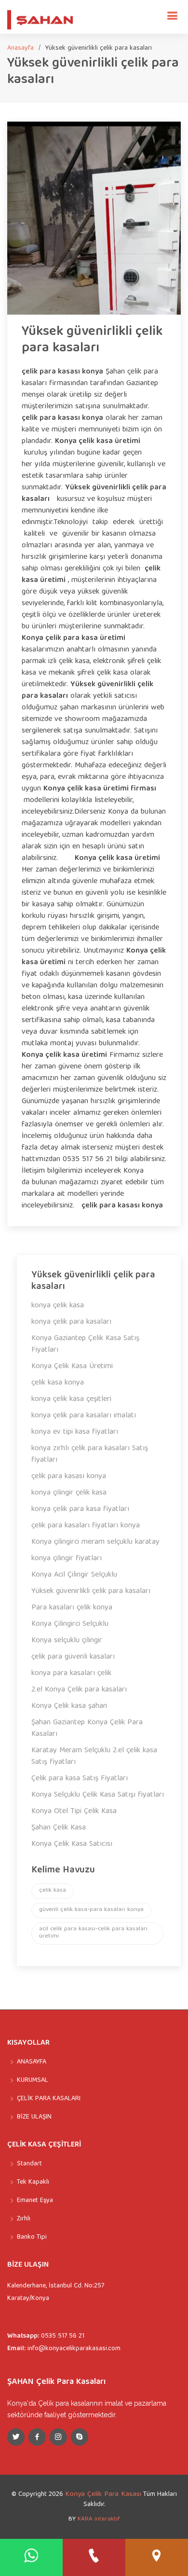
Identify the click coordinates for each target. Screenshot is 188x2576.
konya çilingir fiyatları (67, 1559)
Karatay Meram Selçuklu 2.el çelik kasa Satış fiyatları (94, 1757)
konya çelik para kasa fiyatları (80, 1510)
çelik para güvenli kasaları (73, 1657)
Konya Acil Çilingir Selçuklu (74, 1575)
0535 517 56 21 (63, 2336)
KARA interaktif (99, 2519)
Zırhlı (24, 2219)
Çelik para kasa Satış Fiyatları (80, 1779)
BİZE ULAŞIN (34, 2117)
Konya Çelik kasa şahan (69, 1706)
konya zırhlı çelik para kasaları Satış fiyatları (90, 1454)
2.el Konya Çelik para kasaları (79, 1690)
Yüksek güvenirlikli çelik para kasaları (92, 340)
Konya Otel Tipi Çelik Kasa (74, 1812)
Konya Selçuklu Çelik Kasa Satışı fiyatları (98, 1795)
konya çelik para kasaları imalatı (84, 1416)
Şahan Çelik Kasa (59, 1828)
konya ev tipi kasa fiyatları (75, 1432)
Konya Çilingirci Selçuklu (70, 1624)
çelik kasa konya (58, 1383)
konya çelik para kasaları (71, 1322)
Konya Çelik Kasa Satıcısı (72, 1844)
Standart (29, 2164)
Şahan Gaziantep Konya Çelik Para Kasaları (87, 1729)
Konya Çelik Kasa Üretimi (72, 1367)
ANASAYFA (32, 2062)
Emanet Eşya (35, 2201)
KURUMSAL (33, 2080)
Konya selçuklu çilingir (67, 1641)
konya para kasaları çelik (71, 1674)
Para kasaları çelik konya (72, 1608)
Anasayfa (20, 48)
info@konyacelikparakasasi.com (74, 2349)
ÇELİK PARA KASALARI (49, 2099)
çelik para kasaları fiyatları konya (86, 1526)
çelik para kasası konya (69, 1477)
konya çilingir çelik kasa (69, 1493)
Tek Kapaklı (33, 2182)
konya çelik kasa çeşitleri (71, 1399)
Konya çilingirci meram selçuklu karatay (95, 1542)
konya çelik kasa (58, 1306)
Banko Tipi (32, 2237)
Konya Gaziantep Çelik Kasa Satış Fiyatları (85, 1344)
